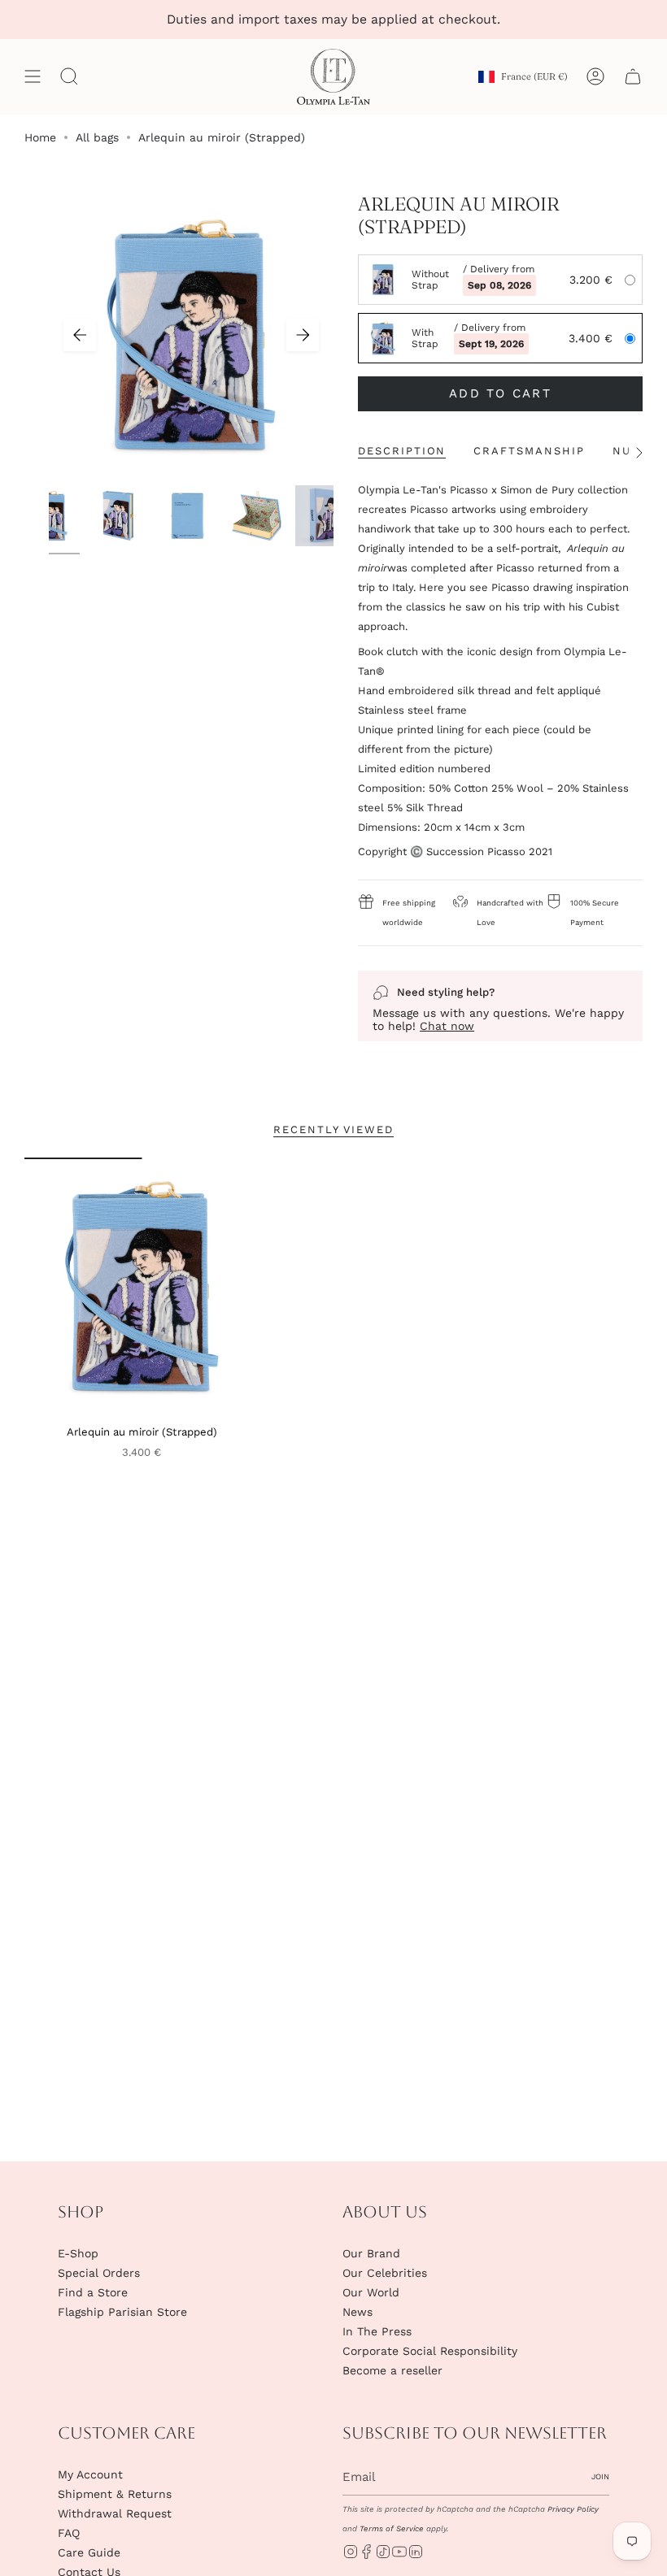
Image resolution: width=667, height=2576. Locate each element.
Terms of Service (392, 2528)
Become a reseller (392, 2370)
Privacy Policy (573, 2509)
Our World (371, 2292)
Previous (80, 335)
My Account (90, 2474)
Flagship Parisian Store (122, 2312)
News (357, 2312)
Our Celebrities (385, 2273)
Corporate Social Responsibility (430, 2351)
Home (40, 137)
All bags (97, 137)
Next (303, 335)
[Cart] (633, 77)
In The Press (377, 2331)
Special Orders (99, 2273)
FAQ (69, 2533)
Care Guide (89, 2552)
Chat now (447, 1026)
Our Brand (371, 2253)
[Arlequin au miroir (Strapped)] (142, 1287)
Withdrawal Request (115, 2513)
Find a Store (93, 2292)
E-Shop (78, 2253)
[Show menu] (33, 77)
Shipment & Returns (115, 2494)
